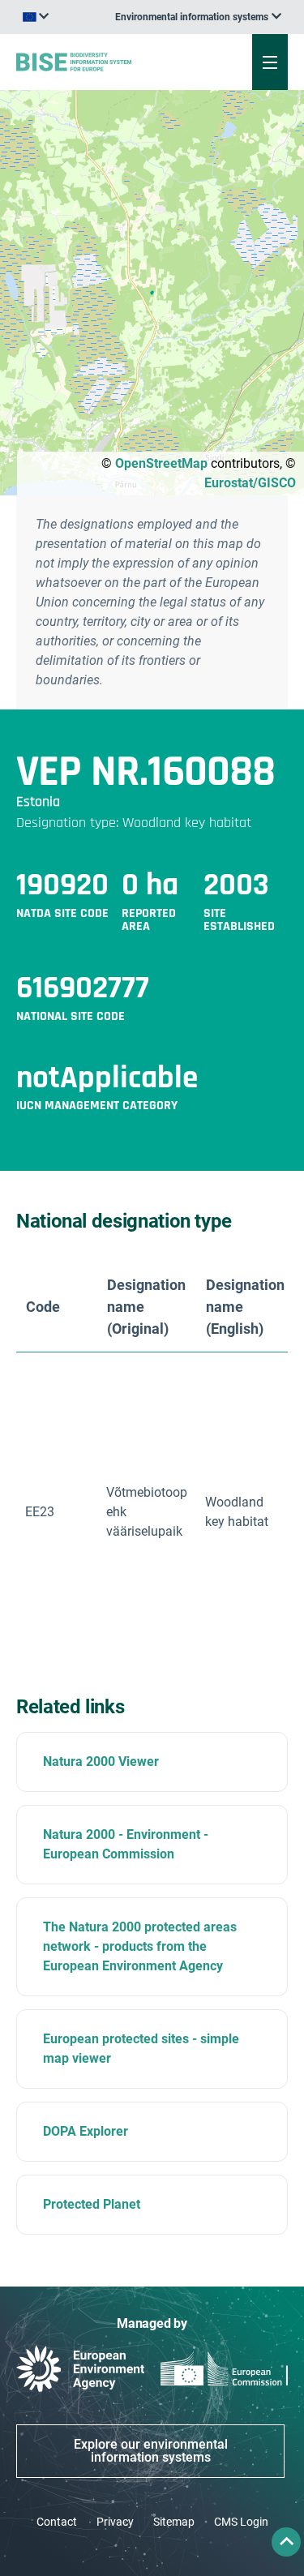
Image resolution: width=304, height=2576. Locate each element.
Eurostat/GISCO (250, 483)
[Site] (103, 62)
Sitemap (174, 2522)
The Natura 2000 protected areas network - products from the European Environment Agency (140, 1946)
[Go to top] (286, 2542)
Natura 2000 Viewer (101, 1762)
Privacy (115, 2522)
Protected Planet (92, 2204)
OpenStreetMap (161, 463)
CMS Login (241, 2522)
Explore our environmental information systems (151, 2451)
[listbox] (198, 17)
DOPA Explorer (86, 2131)
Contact (57, 2522)
